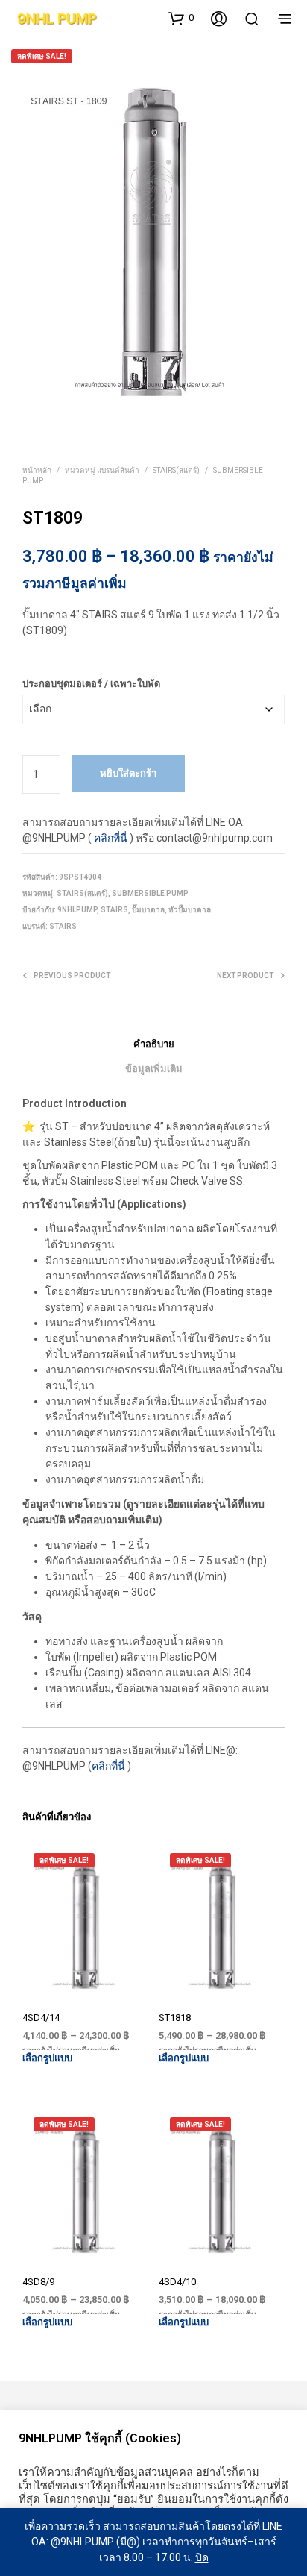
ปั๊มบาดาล (148, 910)
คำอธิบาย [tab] (154, 1044)
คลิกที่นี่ (111, 838)
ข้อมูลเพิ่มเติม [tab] (154, 1069)
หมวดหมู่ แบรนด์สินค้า (102, 470)
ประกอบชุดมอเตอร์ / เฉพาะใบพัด (91, 684)
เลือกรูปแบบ (47, 2058)
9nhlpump (77, 910)
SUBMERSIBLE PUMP (150, 893)
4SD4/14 (41, 2018)
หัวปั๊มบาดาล (190, 910)
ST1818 (175, 2018)
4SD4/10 (177, 2282)
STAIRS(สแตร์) (176, 470)
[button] (181, 18)
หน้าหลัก (37, 470)
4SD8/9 (38, 2282)
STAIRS (114, 910)
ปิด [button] (202, 2557)
